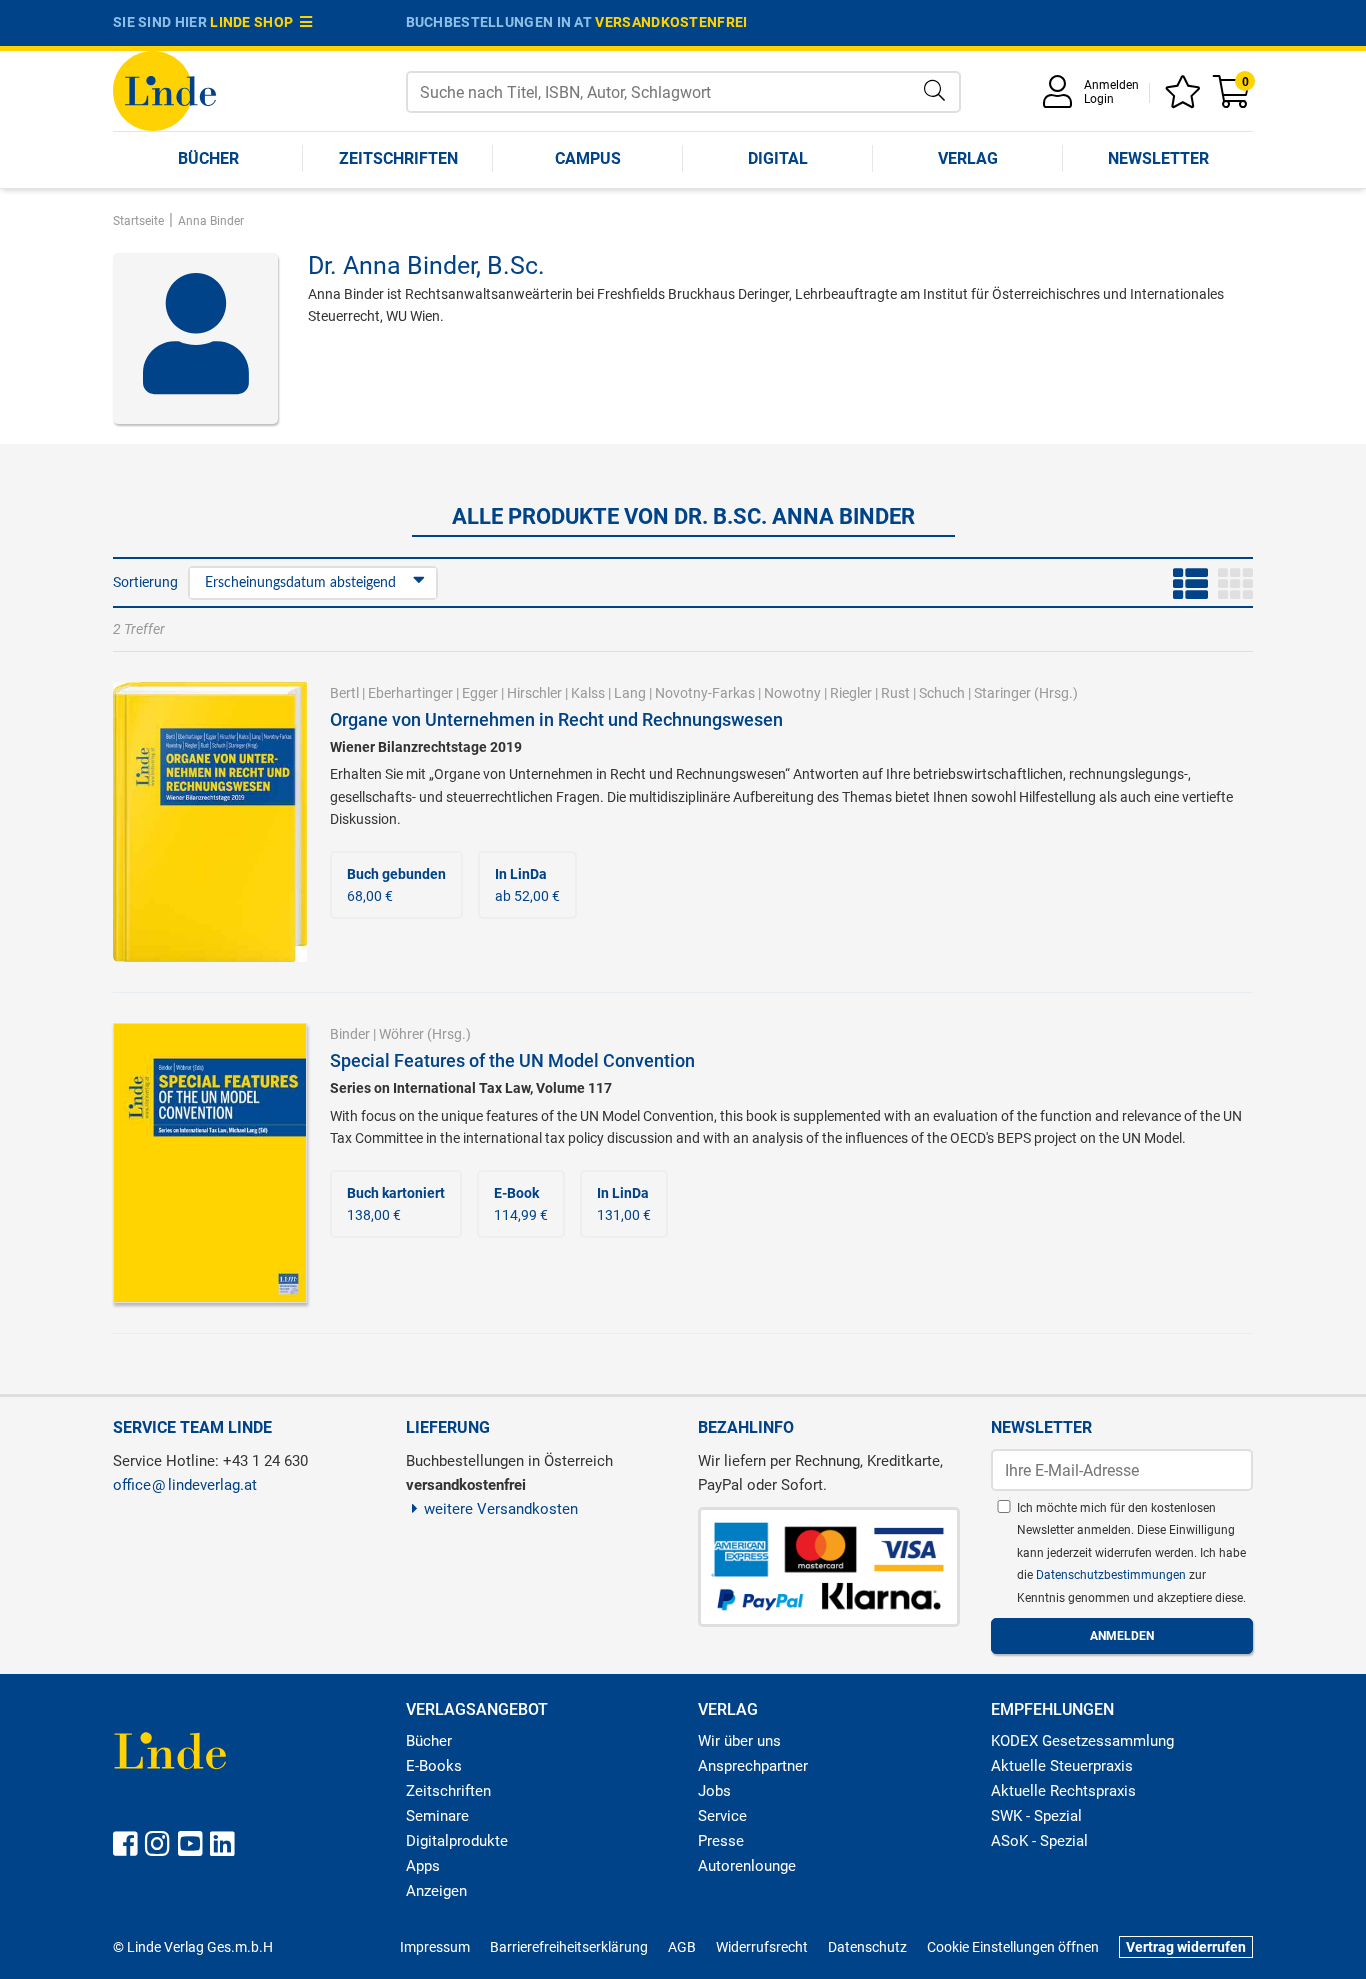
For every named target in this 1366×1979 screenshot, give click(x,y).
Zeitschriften (398, 158)
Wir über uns (739, 1741)
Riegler (851, 693)
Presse (721, 1841)
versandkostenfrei (671, 22)
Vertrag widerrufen (1186, 1947)
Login (1099, 99)
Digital (778, 158)
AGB (682, 1947)
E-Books (434, 1766)
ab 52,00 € (527, 885)
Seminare (437, 1816)
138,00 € (396, 1204)
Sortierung (145, 582)
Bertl (344, 693)
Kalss (588, 693)
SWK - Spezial (1036, 1816)
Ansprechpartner (753, 1766)
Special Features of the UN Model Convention (512, 1060)
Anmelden (1111, 85)
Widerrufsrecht (762, 1947)
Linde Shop (255, 22)
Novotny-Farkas (705, 693)
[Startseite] (164, 89)
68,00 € (396, 885)
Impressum (435, 1947)
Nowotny (792, 693)
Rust (895, 693)
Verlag (968, 158)
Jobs (714, 1791)
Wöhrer (401, 1034)
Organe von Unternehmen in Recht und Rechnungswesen (556, 719)
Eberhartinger (410, 693)
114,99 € (521, 1204)
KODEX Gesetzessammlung (1082, 1741)
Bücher (208, 158)
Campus (588, 158)
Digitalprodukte (457, 1841)
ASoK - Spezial (1039, 1841)
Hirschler (534, 693)
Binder (350, 1034)
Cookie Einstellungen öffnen (1013, 1947)
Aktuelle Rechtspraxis (1063, 1791)
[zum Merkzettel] (1186, 98)
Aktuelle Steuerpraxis (1062, 1766)
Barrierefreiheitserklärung (569, 1947)
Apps (423, 1866)
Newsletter (1158, 158)
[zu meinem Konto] (1061, 98)
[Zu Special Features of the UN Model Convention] (210, 1162)
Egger (480, 693)
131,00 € (624, 1204)
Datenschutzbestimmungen (1112, 1575)
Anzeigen (436, 1891)
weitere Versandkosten (501, 1509)
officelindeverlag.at (185, 1485)
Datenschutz (867, 1947)
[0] (1233, 98)
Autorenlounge (747, 1866)
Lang (630, 693)
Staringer (1002, 693)
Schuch (942, 693)
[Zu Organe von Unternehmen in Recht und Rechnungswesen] (210, 821)
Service (722, 1816)
